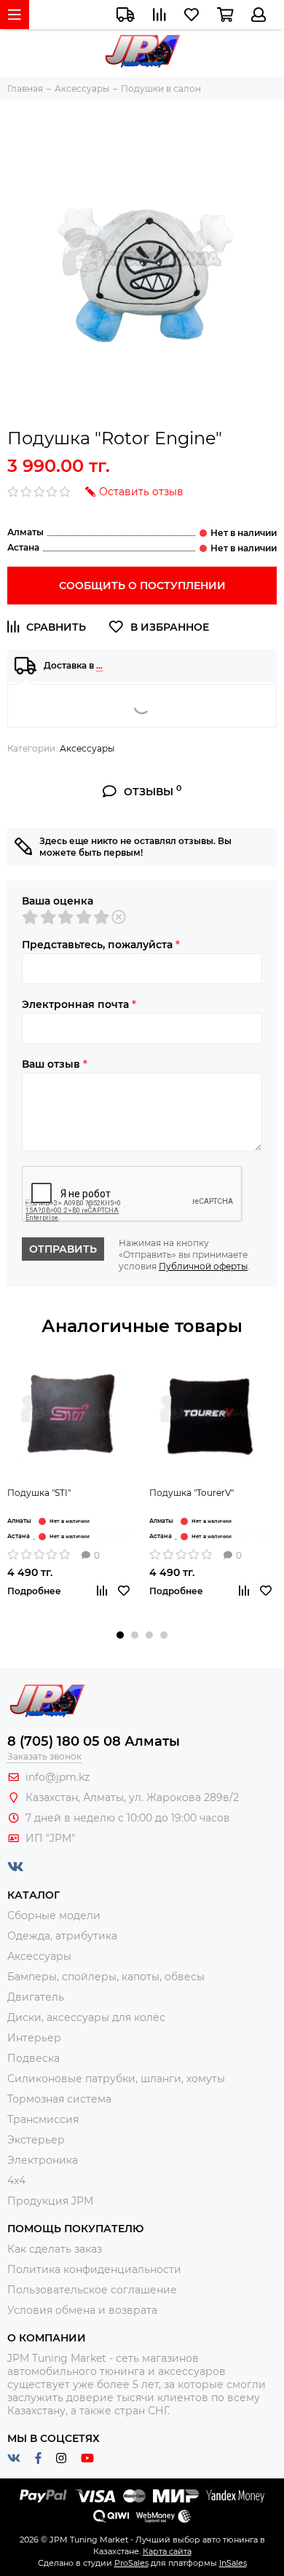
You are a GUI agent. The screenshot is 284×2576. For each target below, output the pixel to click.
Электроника (43, 2160)
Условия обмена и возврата (82, 2310)
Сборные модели (54, 1915)
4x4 (16, 2181)
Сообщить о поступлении (142, 586)
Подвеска (33, 2058)
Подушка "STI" (39, 1493)
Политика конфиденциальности (94, 2269)
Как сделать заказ (55, 2249)
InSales (233, 2563)
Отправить (63, 1249)
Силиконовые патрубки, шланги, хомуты (116, 2079)
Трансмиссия (43, 2119)
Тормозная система (59, 2099)
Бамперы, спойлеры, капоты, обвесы (106, 1977)
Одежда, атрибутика (62, 1936)
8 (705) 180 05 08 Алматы (94, 1741)
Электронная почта (79, 1004)
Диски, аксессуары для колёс (86, 2017)
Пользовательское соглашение (92, 2290)
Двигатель (36, 1997)
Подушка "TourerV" (192, 1493)
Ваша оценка (58, 901)
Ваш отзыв (55, 1064)
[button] (120, 1635)
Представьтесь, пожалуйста (101, 945)
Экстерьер (36, 2140)
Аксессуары (87, 748)
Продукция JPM (50, 2201)
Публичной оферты (203, 1266)
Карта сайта (167, 2551)
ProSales (131, 2563)
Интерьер (34, 2038)
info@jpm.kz (58, 1777)
